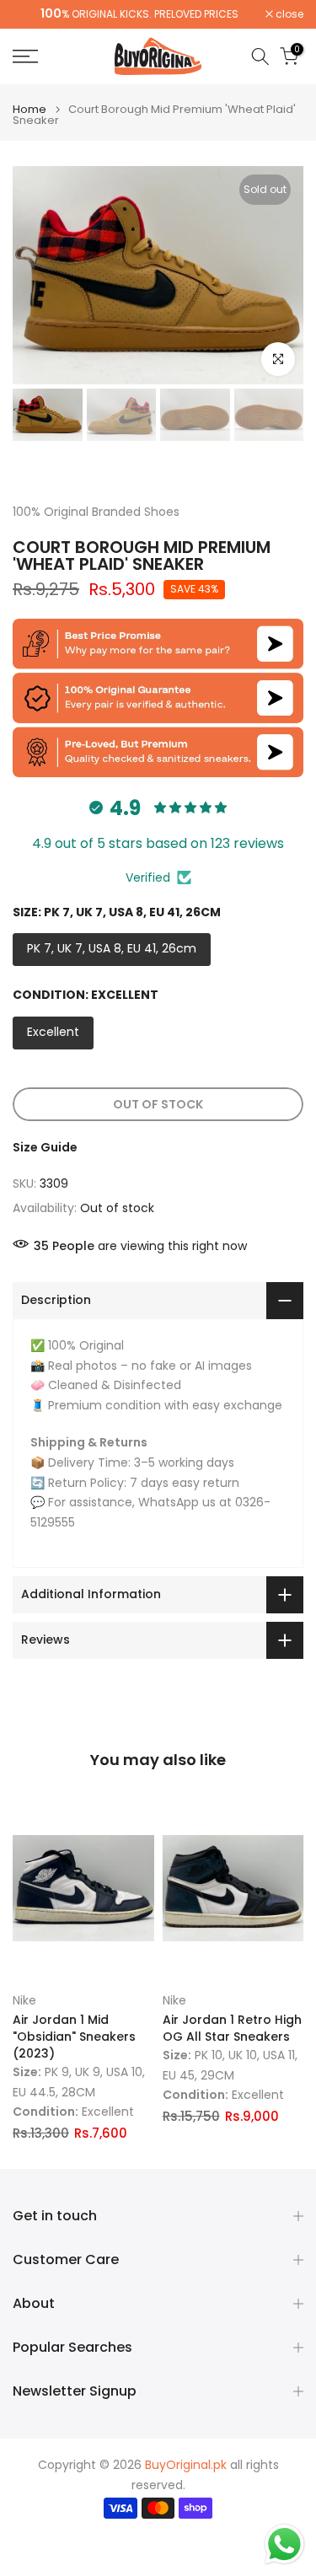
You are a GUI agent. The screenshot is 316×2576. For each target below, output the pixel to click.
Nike (24, 2000)
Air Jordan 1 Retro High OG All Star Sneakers (232, 2028)
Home (29, 109)
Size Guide (45, 1147)
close (288, 14)
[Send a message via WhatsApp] (284, 2544)
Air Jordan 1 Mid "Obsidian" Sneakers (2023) (74, 2037)
